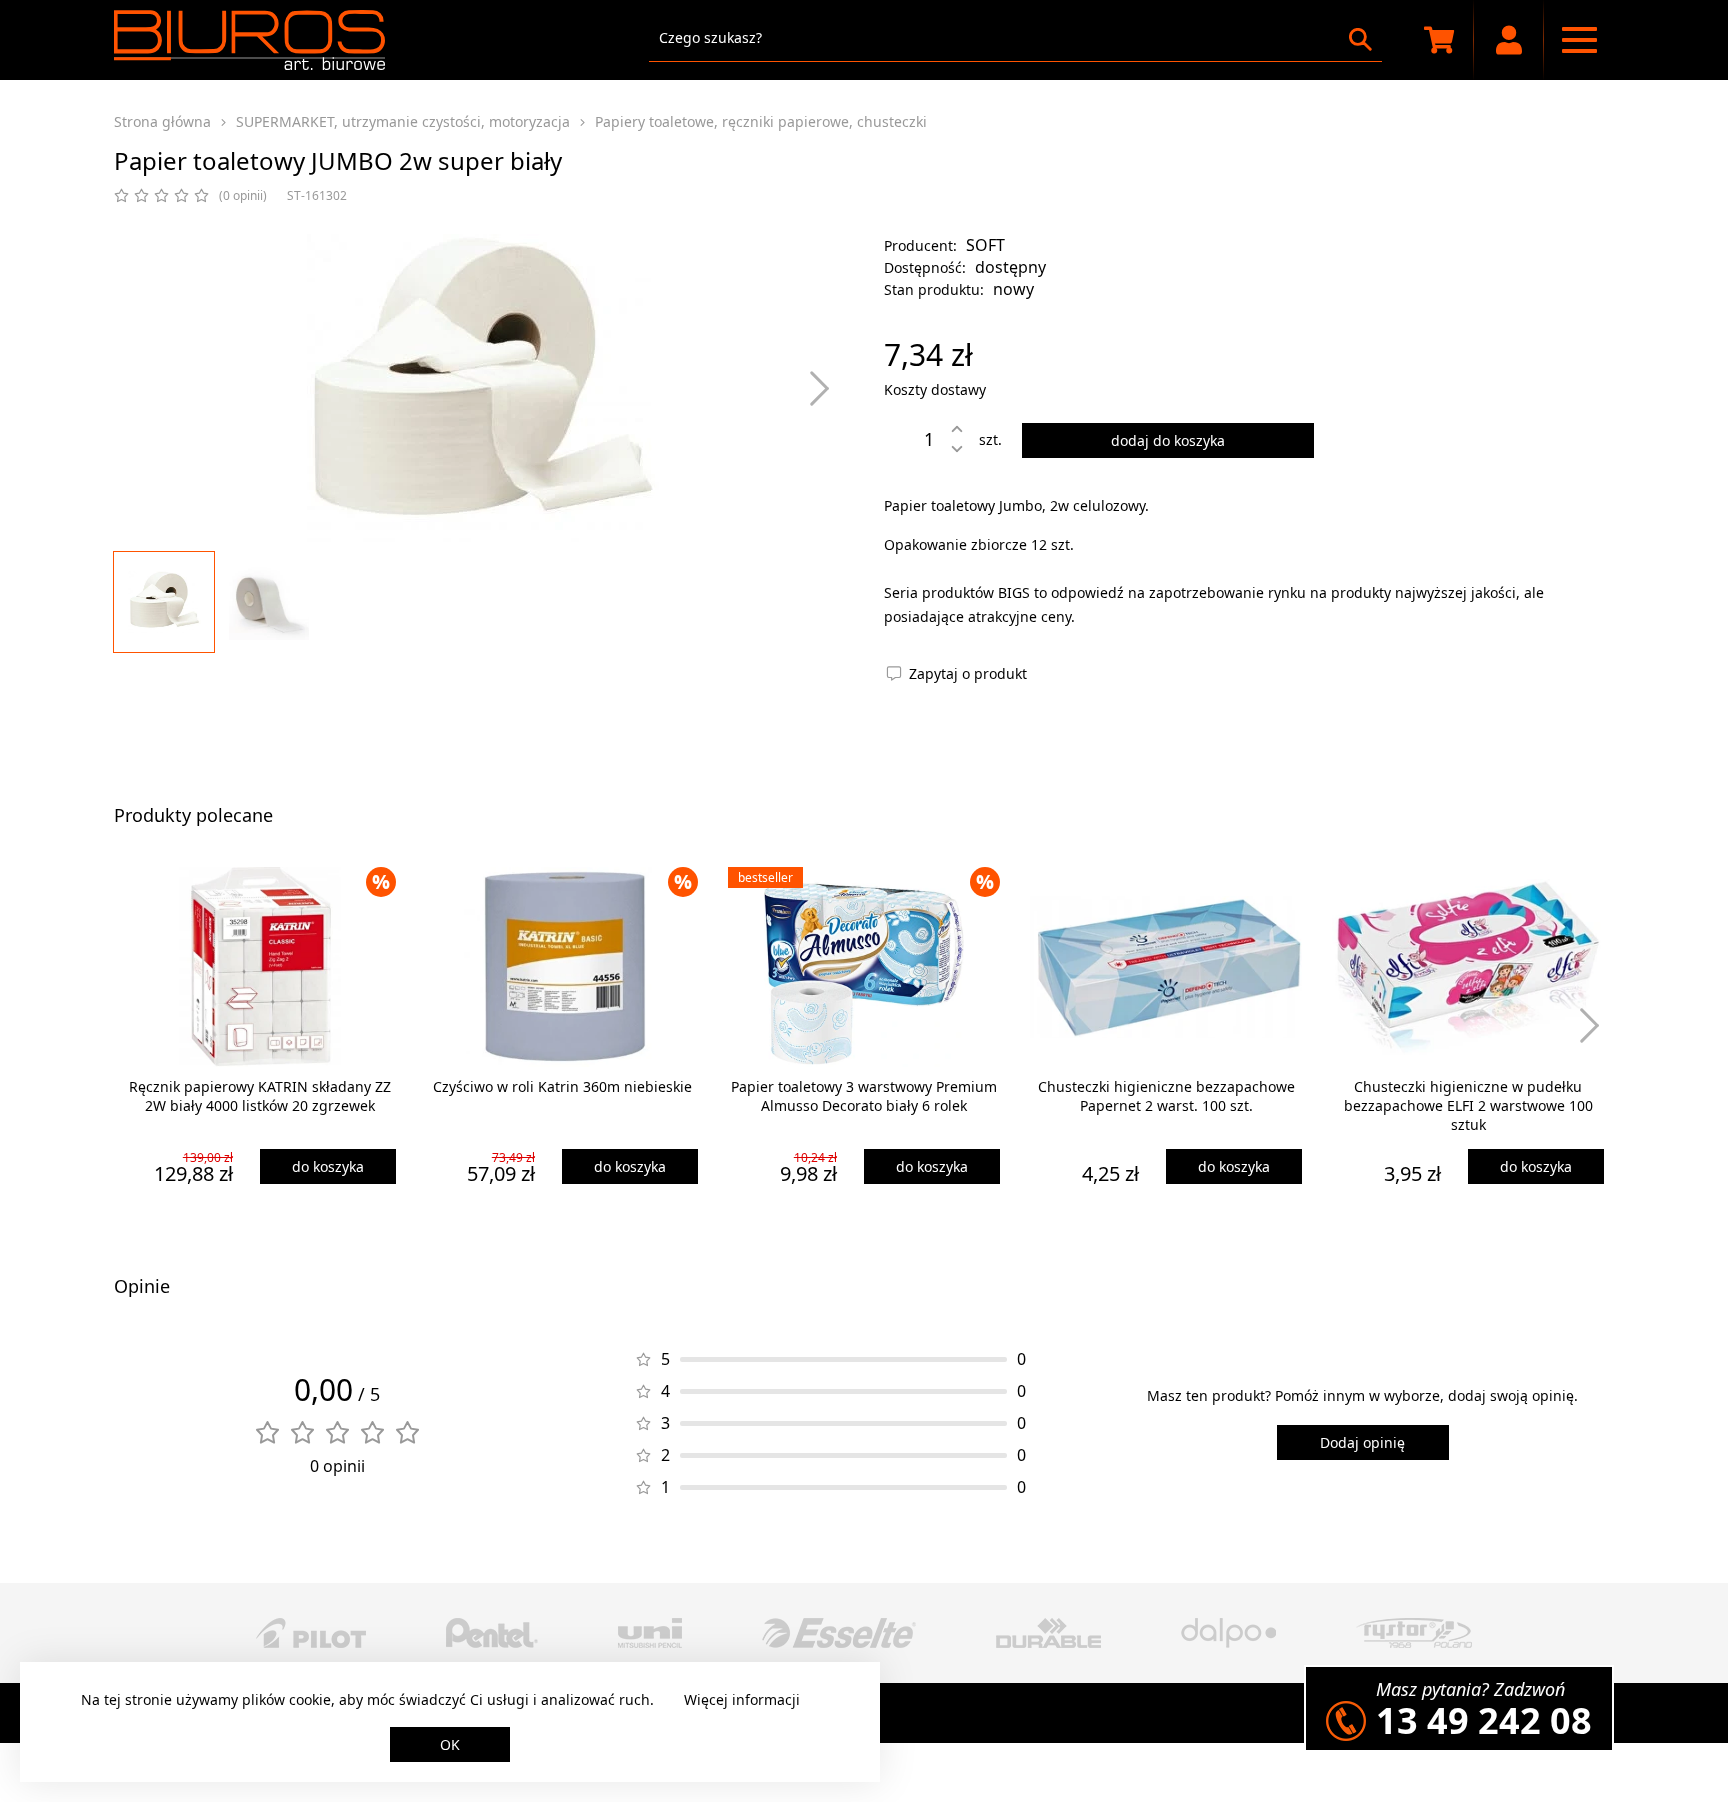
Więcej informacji (742, 1699)
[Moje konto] (1509, 40)
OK (450, 1744)
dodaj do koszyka (1168, 440)
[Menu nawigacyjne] (1579, 40)
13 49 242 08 (1484, 1720)
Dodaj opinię (1362, 1442)
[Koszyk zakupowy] (1439, 40)
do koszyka (328, 1166)
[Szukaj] (1360, 39)
